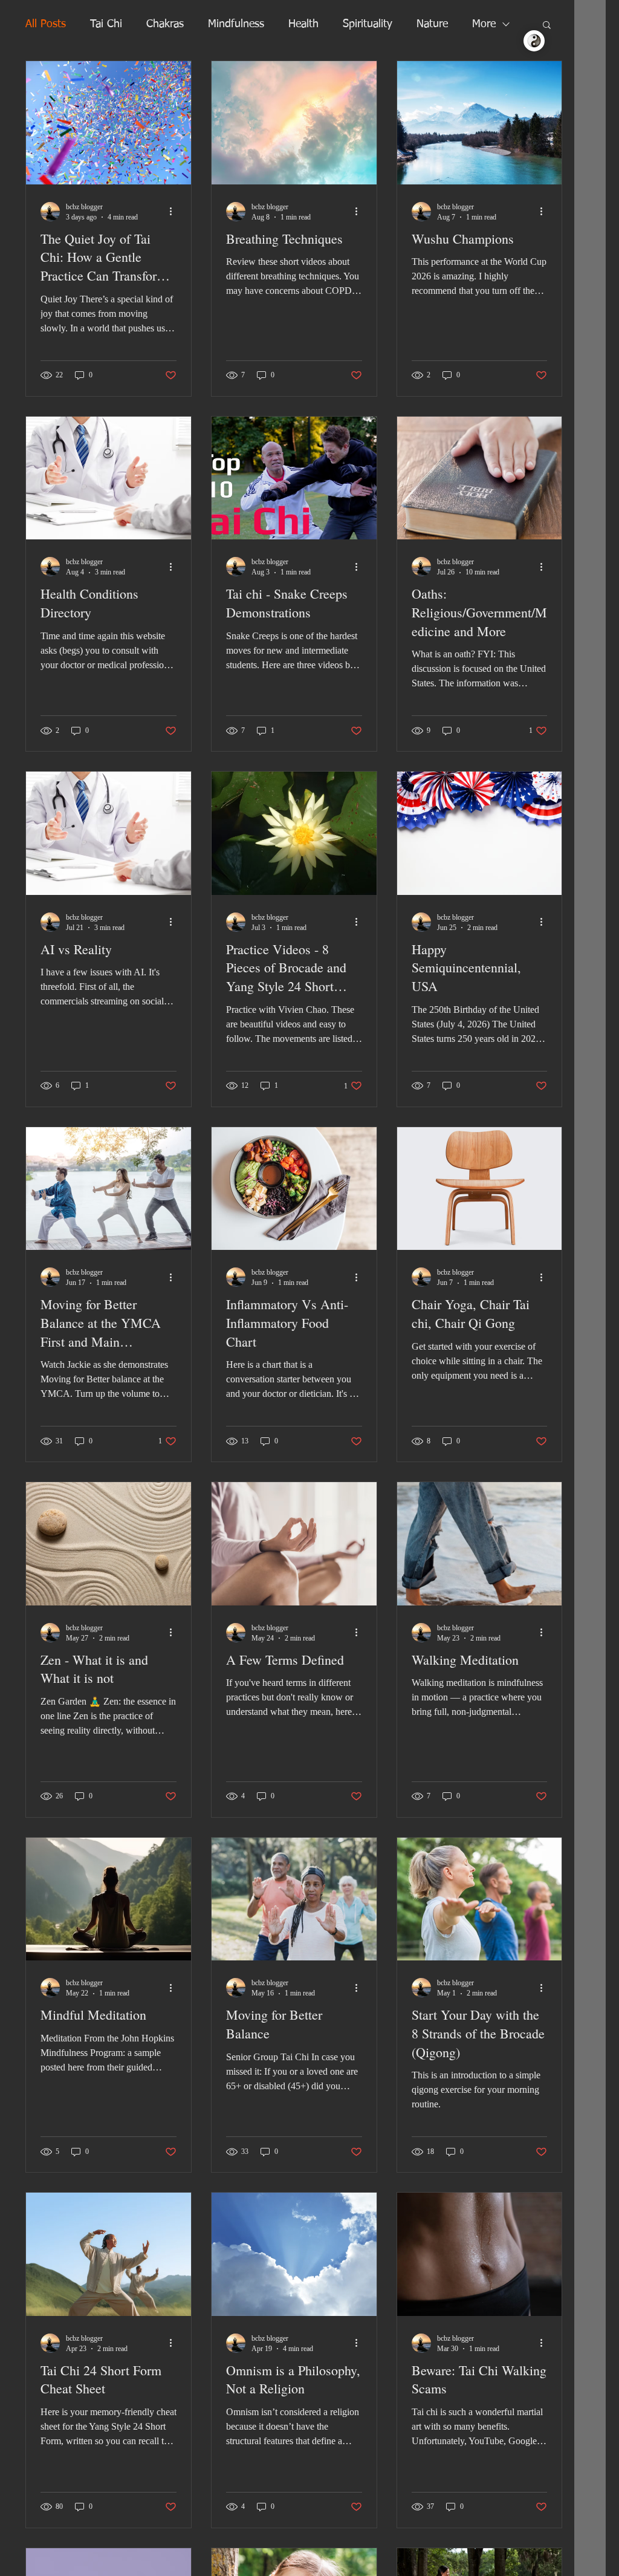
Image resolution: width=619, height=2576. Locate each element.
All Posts (46, 24)
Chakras (165, 24)
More (484, 24)
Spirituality (368, 24)
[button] (547, 26)
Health (303, 24)
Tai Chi (106, 24)
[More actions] (175, 212)
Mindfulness (236, 24)
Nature (432, 24)
